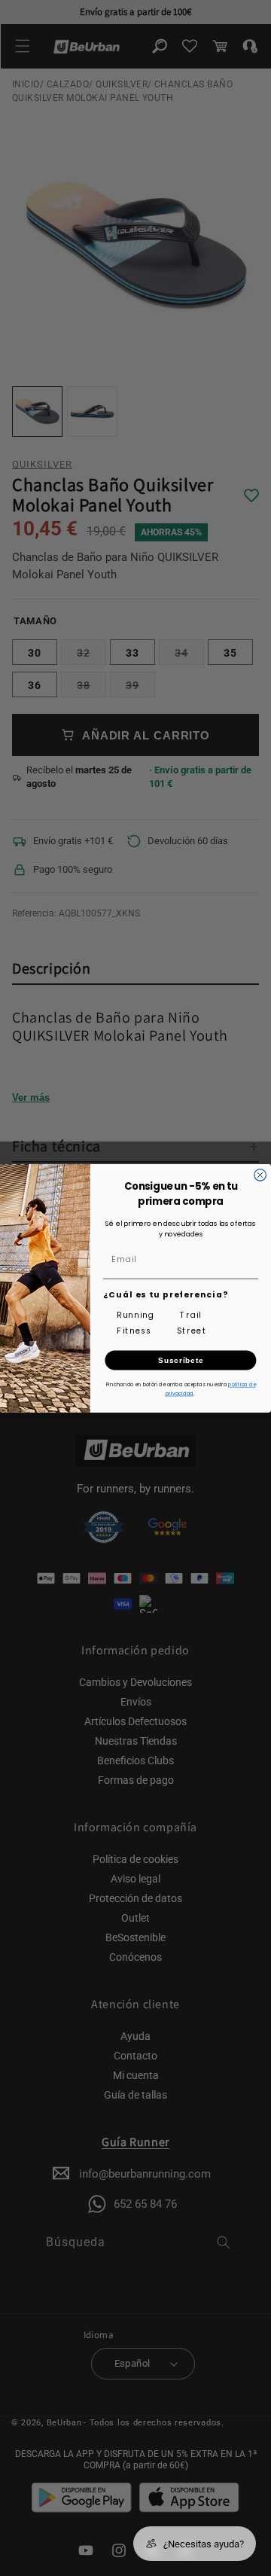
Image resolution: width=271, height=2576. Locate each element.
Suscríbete (181, 1360)
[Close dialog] (260, 1175)
